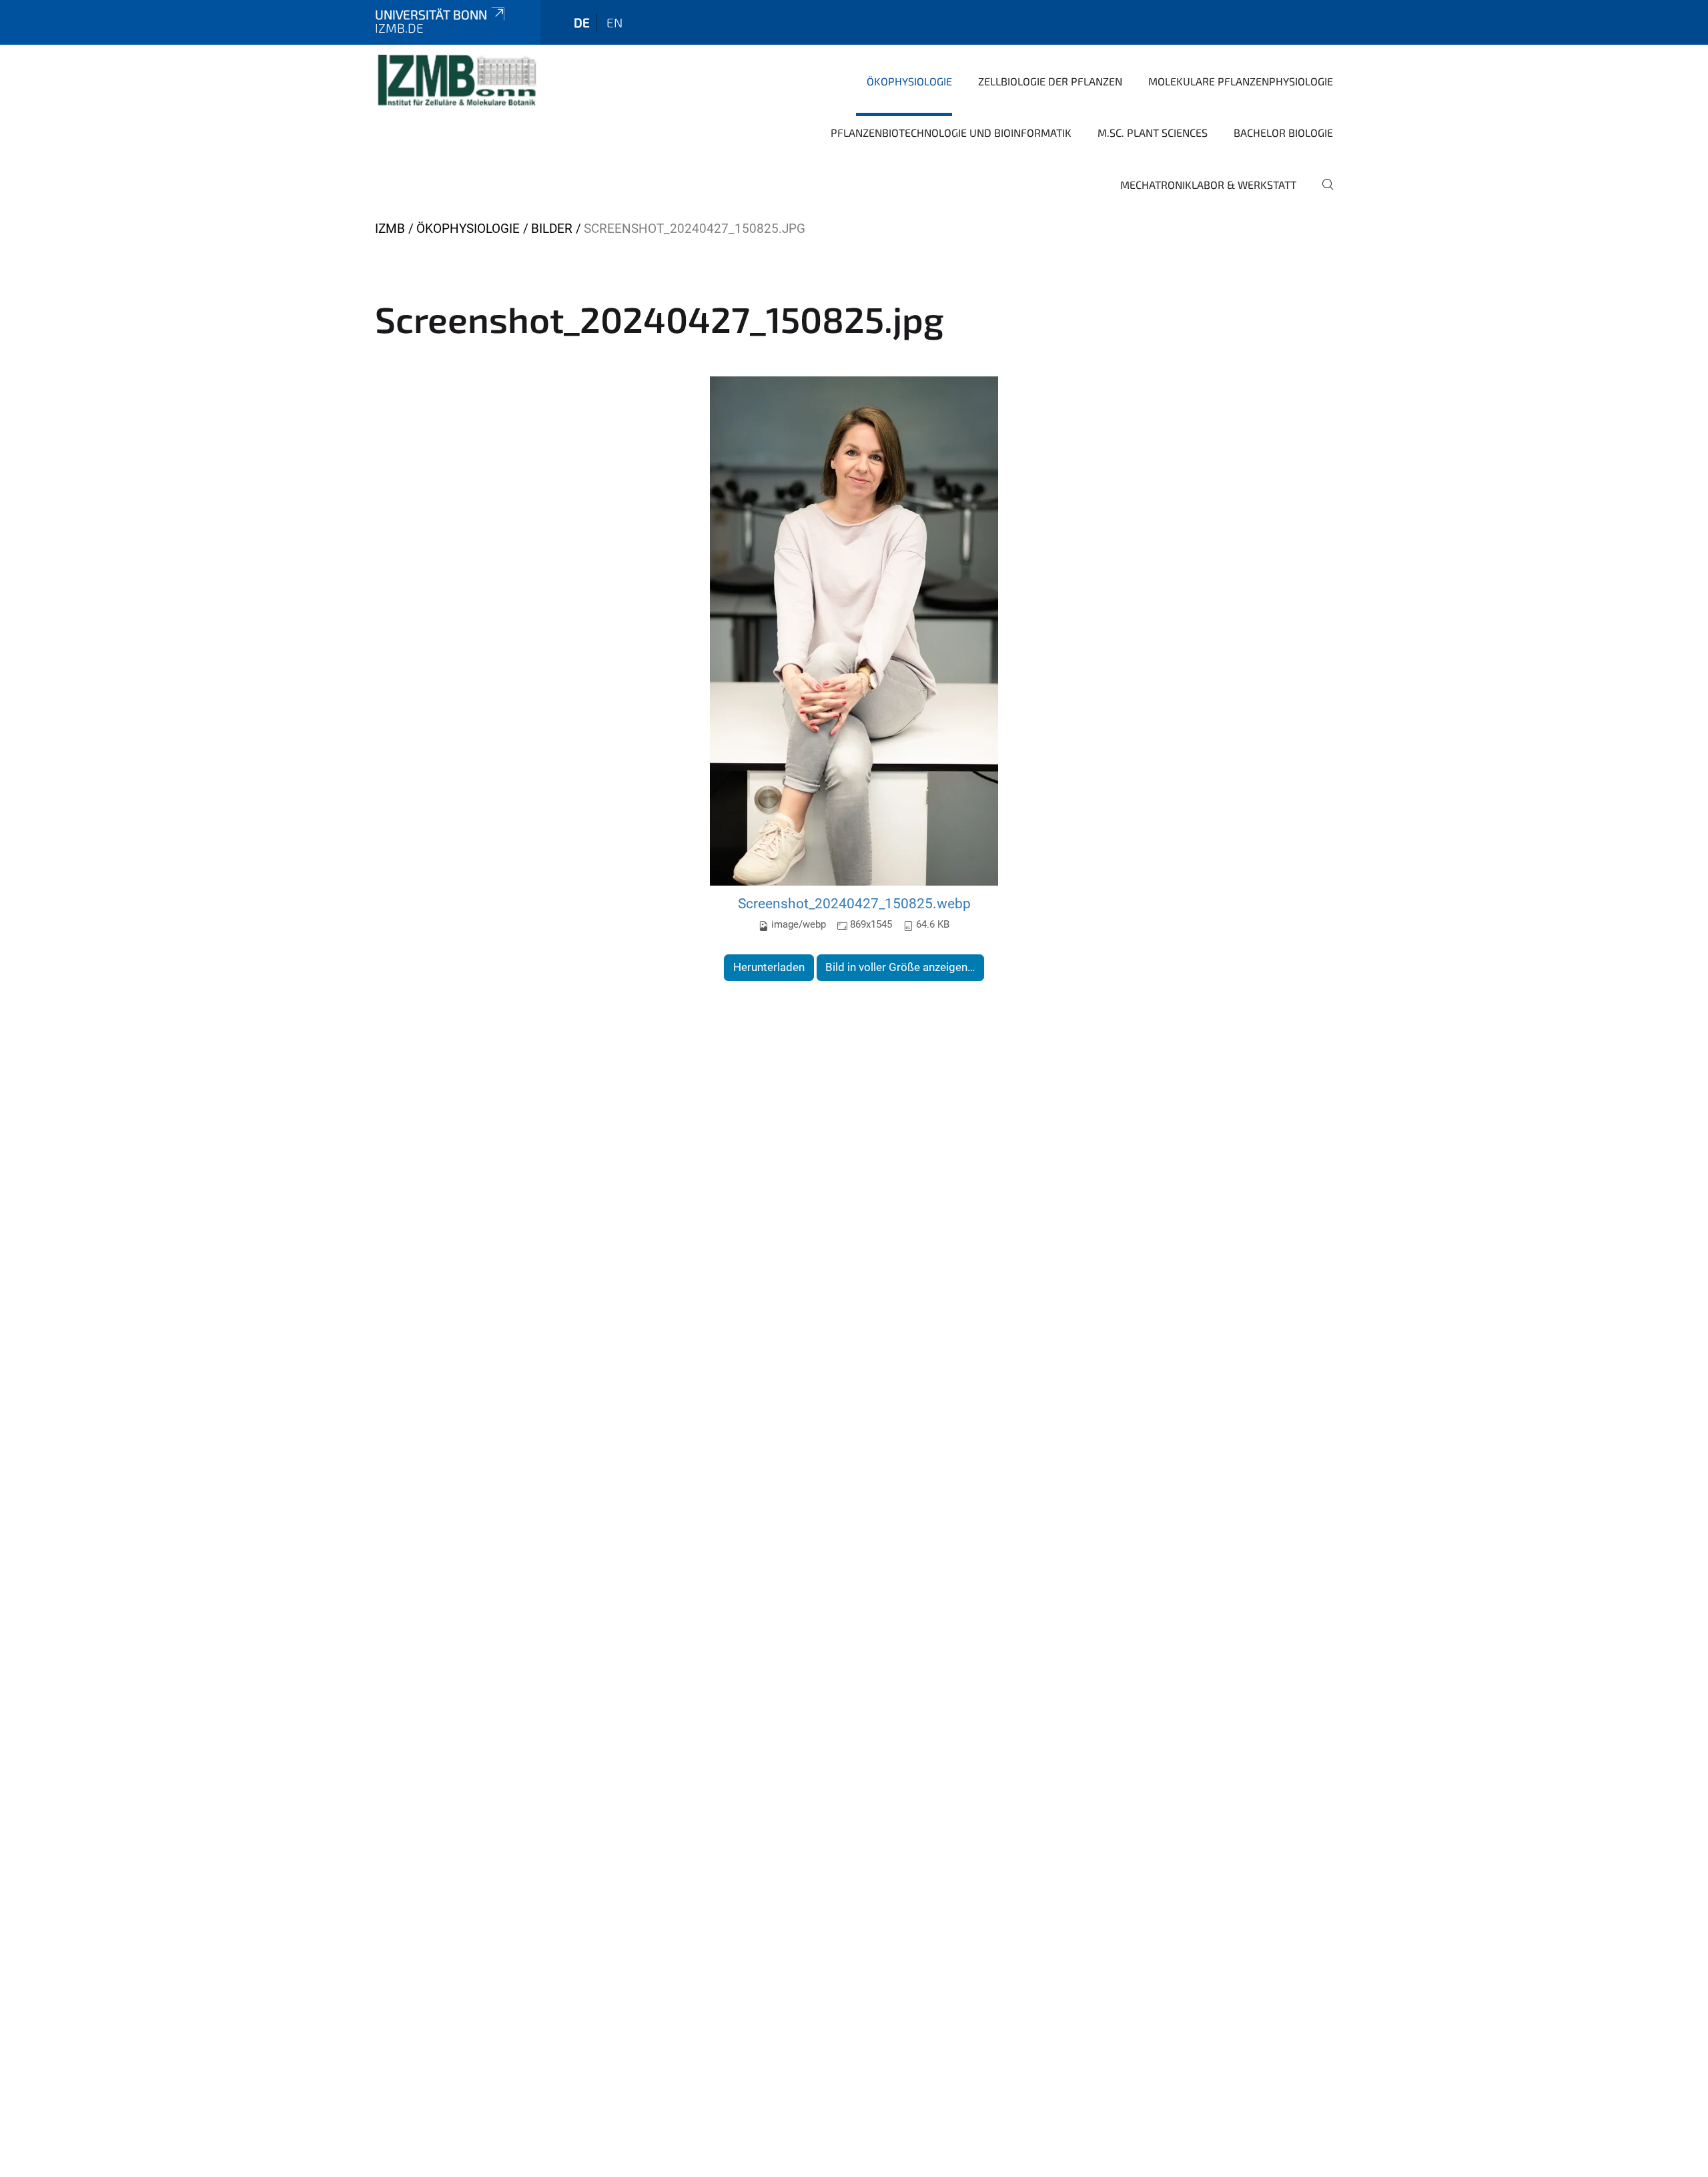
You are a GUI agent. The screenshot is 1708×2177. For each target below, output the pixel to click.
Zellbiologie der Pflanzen (1050, 81)
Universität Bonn (431, 14)
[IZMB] (456, 80)
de (582, 22)
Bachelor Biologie (1283, 132)
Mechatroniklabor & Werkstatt (1208, 185)
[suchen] (1322, 194)
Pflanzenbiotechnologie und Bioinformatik (951, 132)
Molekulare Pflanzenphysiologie (1241, 81)
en (614, 22)
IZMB (390, 229)
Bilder (552, 229)
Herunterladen (769, 967)
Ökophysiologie (909, 81)
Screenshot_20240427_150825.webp (854, 903)
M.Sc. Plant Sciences (1153, 132)
